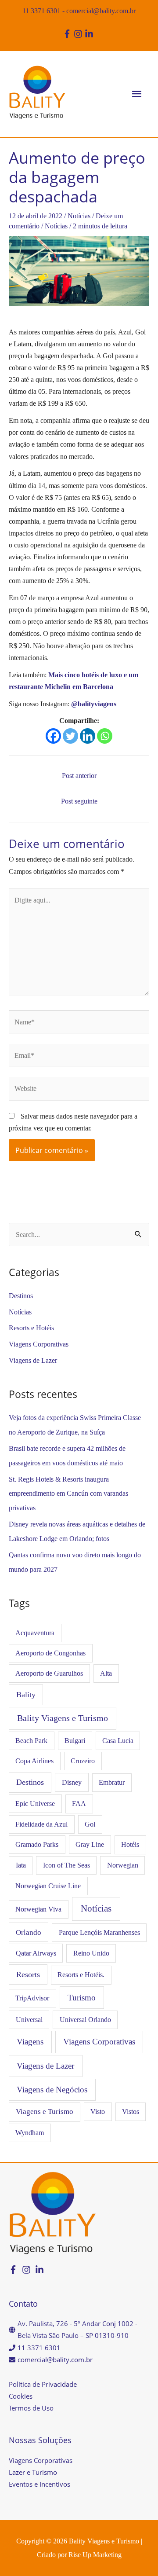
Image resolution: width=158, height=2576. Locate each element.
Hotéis (130, 1844)
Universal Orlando (85, 2020)
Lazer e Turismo (33, 2472)
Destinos (21, 1296)
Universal (29, 2020)
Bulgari (75, 1741)
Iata (21, 1865)
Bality (26, 1695)
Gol (90, 1824)
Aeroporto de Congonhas (50, 1653)
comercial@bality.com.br (101, 11)
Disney (72, 1782)
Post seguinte (79, 801)
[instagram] (79, 34)
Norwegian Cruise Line (48, 1886)
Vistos (131, 2112)
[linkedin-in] (90, 34)
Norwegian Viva (38, 1909)
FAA (79, 1804)
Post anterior (79, 776)
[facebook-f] (68, 34)
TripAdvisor (32, 1998)
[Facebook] (53, 736)
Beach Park (31, 1741)
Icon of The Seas (66, 1865)
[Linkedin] (88, 736)
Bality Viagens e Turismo (63, 1718)
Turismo (82, 1998)
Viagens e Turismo (45, 2112)
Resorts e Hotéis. (81, 1975)
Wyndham (30, 2133)
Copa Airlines (34, 1761)
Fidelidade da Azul (41, 1824)
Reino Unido (91, 1953)
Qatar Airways (36, 1953)
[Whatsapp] (105, 736)
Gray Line (90, 1844)
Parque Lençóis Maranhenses (99, 1932)
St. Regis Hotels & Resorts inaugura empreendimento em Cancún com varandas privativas (68, 1494)
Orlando (29, 1932)
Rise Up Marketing (95, 2555)
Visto (98, 2112)
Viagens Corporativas (39, 1344)
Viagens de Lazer (33, 1360)
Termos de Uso (31, 2408)
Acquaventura (35, 1633)
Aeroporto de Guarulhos (49, 1673)
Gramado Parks (37, 1844)
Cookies (21, 2396)
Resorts (28, 1974)
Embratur (112, 1782)
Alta (106, 1673)
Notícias (79, 216)
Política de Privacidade (43, 2384)
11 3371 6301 (41, 11)
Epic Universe (35, 1804)
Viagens (30, 2042)
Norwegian (123, 1865)
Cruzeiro (83, 1761)
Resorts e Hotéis (31, 1328)
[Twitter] (70, 736)
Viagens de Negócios (52, 2090)
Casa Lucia (118, 1741)
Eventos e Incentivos (39, 2484)
